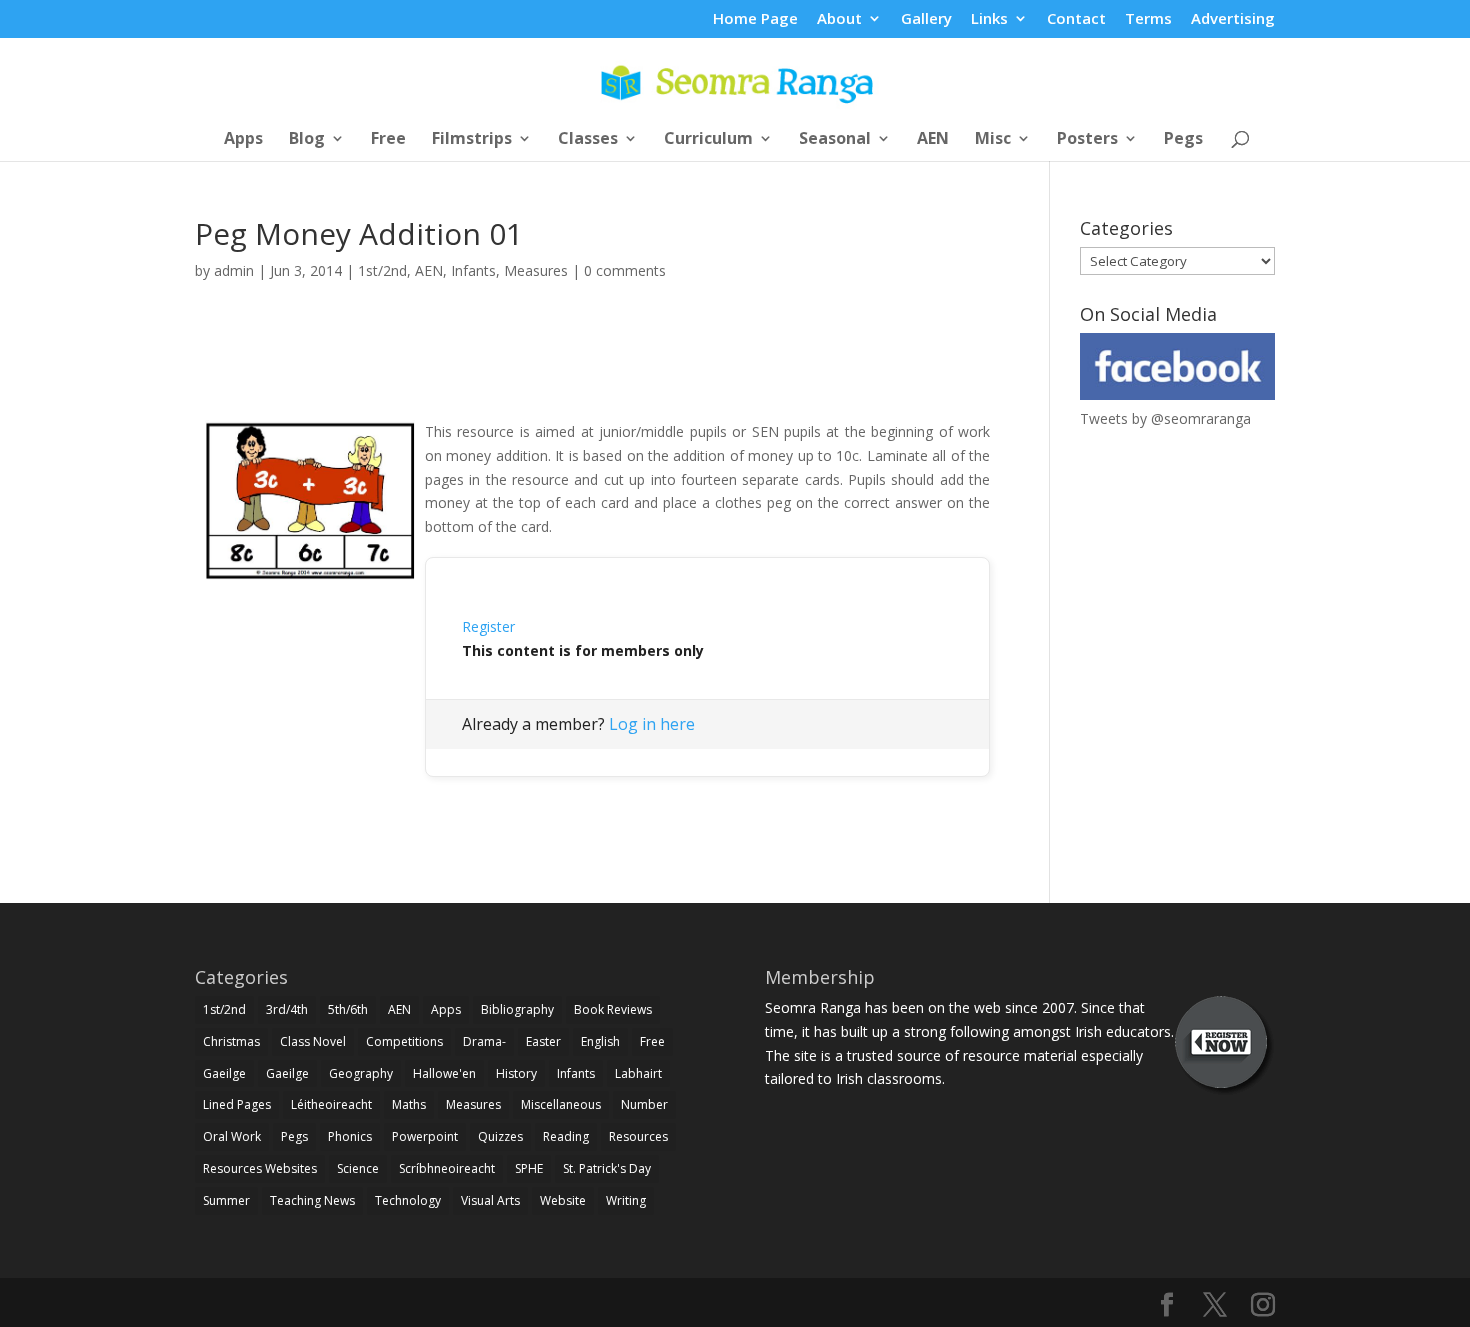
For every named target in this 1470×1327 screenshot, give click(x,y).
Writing (626, 1200)
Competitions (404, 1041)
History (516, 1073)
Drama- (484, 1041)
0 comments (625, 270)
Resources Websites (260, 1168)
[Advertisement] (593, 373)
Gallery (926, 19)
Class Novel (313, 1041)
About (839, 19)
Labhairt (638, 1073)
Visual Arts (490, 1200)
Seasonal (835, 140)
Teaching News (312, 1200)
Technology (408, 1200)
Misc (993, 140)
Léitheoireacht (331, 1104)
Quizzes (500, 1136)
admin (234, 270)
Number (644, 1104)
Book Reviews (613, 1009)
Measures (536, 270)
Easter (543, 1041)
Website (563, 1200)
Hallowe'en (444, 1073)
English (600, 1041)
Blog (307, 140)
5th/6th (348, 1009)
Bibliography (517, 1009)
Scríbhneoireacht (447, 1168)
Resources (638, 1136)
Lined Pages (237, 1104)
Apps (243, 140)
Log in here (652, 724)
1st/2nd (382, 270)
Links (989, 19)
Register (488, 626)
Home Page (755, 19)
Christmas (231, 1041)
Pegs (1183, 140)
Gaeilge (224, 1073)
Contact (1076, 19)
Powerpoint (425, 1136)
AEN (933, 140)
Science (358, 1168)
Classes (588, 140)
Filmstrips (472, 140)
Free (388, 140)
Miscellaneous (561, 1104)
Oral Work (232, 1136)
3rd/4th (287, 1009)
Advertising (1233, 19)
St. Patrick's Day (607, 1168)
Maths (409, 1104)
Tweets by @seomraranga (1165, 418)
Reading (566, 1136)
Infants (473, 270)
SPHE (529, 1168)
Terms (1148, 19)
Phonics (350, 1136)
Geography (361, 1073)
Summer (226, 1200)
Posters (1087, 140)
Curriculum (708, 140)
